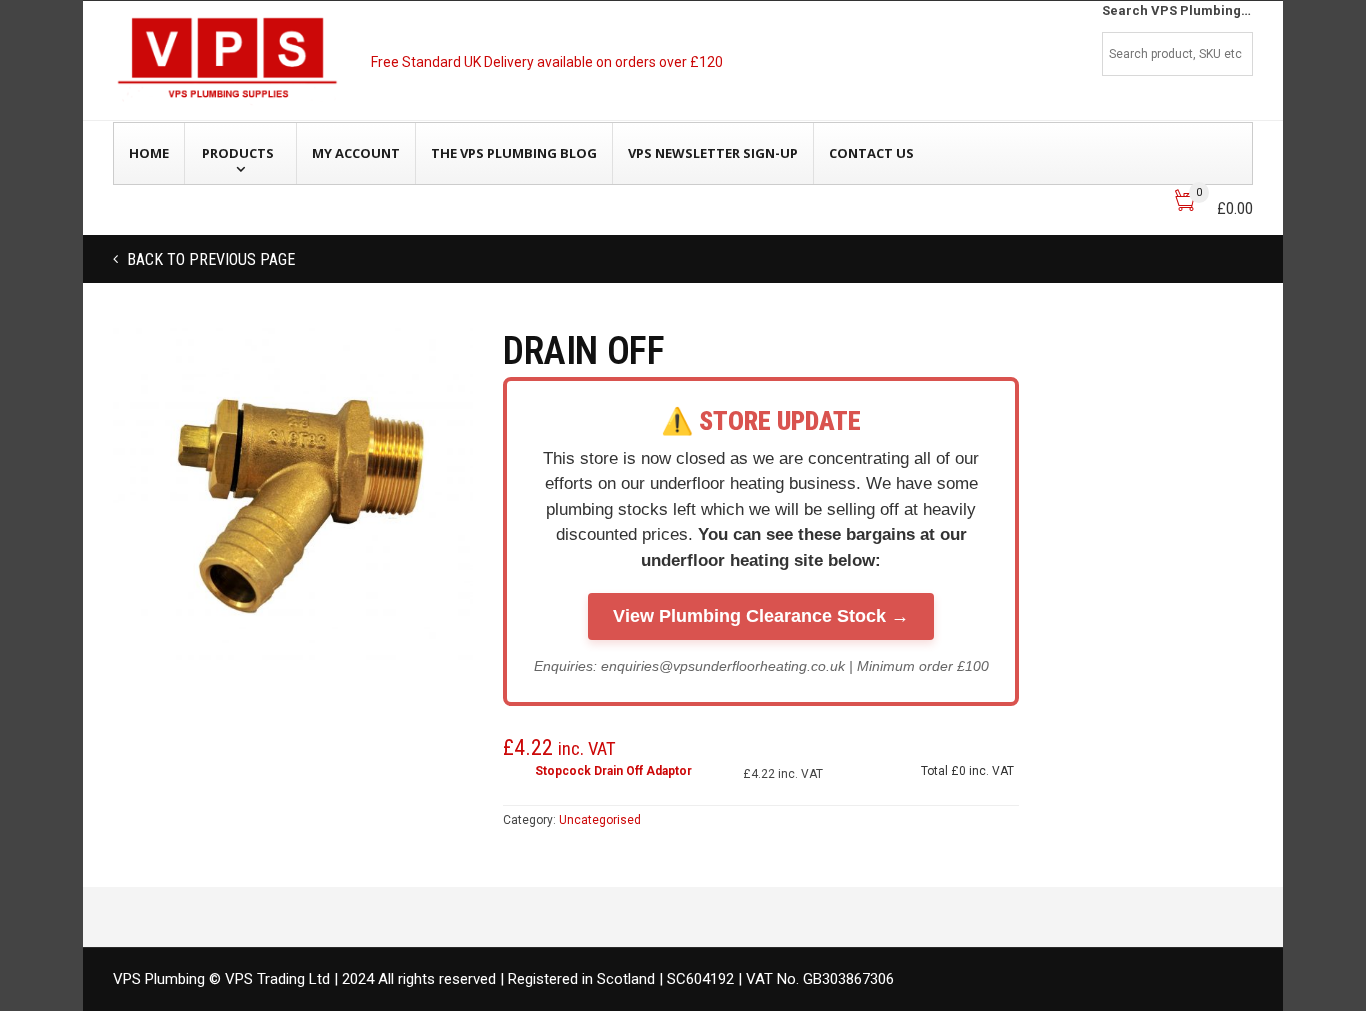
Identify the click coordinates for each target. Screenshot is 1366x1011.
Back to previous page (209, 259)
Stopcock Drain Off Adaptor (613, 771)
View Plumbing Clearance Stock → (761, 616)
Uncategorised (600, 820)
